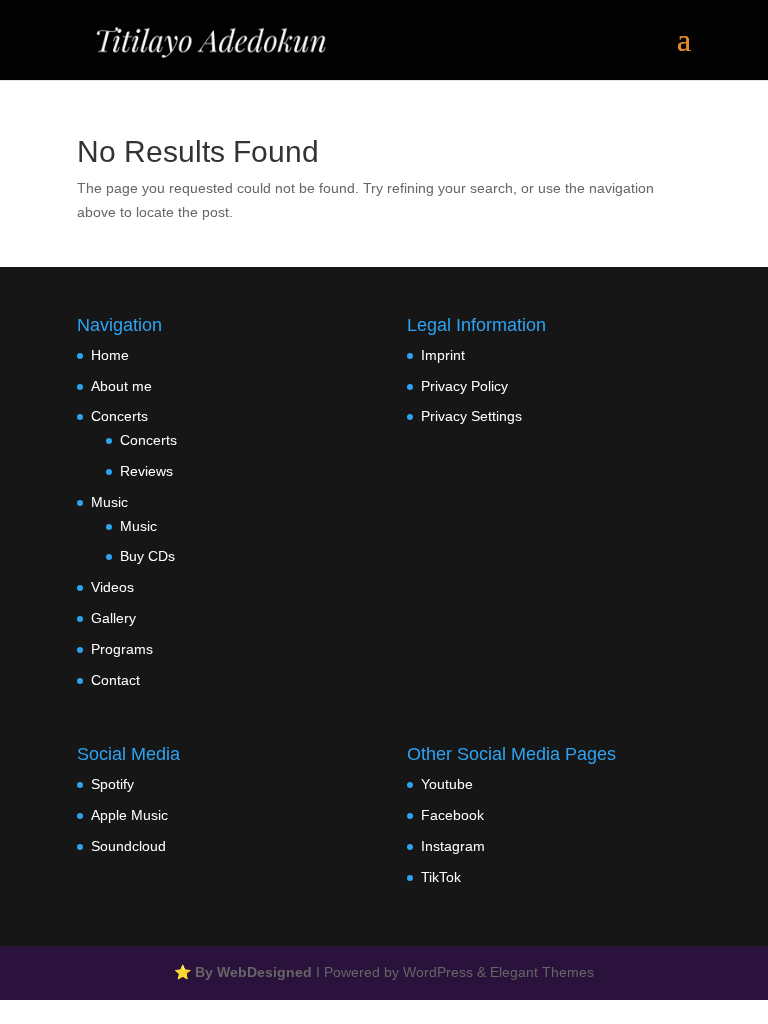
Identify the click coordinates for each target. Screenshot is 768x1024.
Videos (112, 587)
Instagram (453, 846)
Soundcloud (128, 846)
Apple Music (129, 815)
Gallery (113, 618)
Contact (115, 680)
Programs (122, 649)
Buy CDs (147, 556)
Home (110, 355)
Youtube (447, 784)
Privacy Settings (471, 416)
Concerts (119, 416)
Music (109, 502)
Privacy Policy (464, 386)
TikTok (441, 877)
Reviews (146, 471)
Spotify (112, 784)
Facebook (452, 815)
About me (121, 386)
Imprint (443, 355)
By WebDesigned (253, 972)
